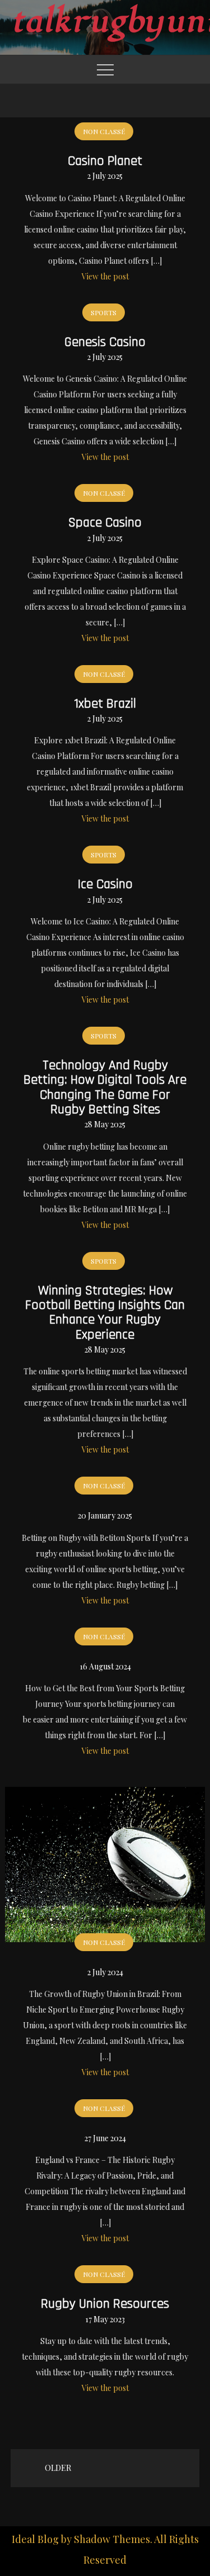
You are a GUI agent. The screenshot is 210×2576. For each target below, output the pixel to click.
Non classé (104, 131)
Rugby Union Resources (105, 2304)
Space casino (105, 523)
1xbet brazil (105, 704)
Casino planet (105, 161)
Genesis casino (105, 342)
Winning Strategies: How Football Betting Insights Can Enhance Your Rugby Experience (105, 1313)
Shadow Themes (112, 2539)
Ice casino (105, 884)
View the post (105, 276)
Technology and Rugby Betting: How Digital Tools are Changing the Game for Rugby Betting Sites (105, 1087)
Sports (104, 312)
